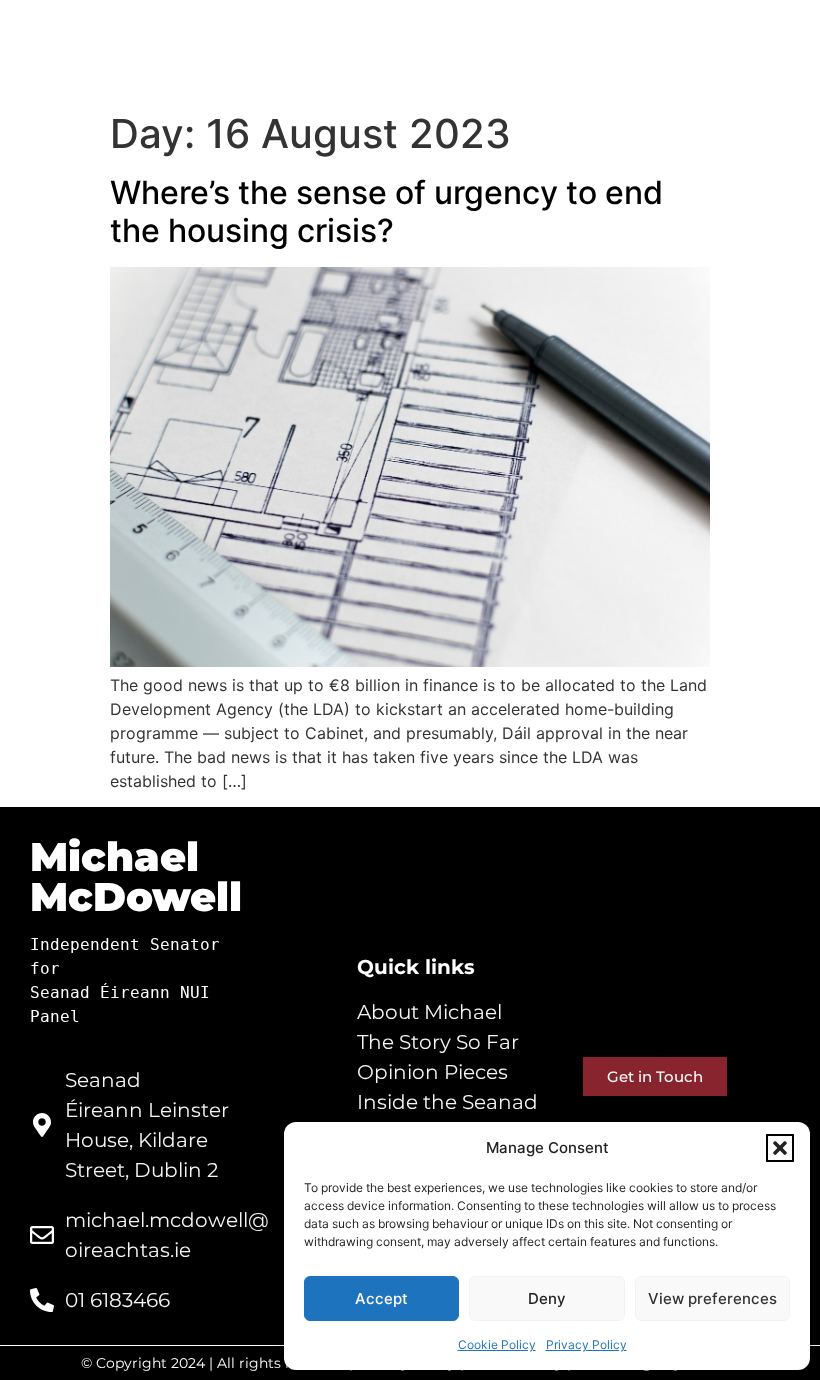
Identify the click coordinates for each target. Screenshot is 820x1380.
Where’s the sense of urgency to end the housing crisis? (386, 211)
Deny (547, 1298)
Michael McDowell (136, 876)
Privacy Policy (586, 1344)
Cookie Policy (497, 1344)
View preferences (712, 1298)
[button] (780, 1148)
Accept (381, 1298)
